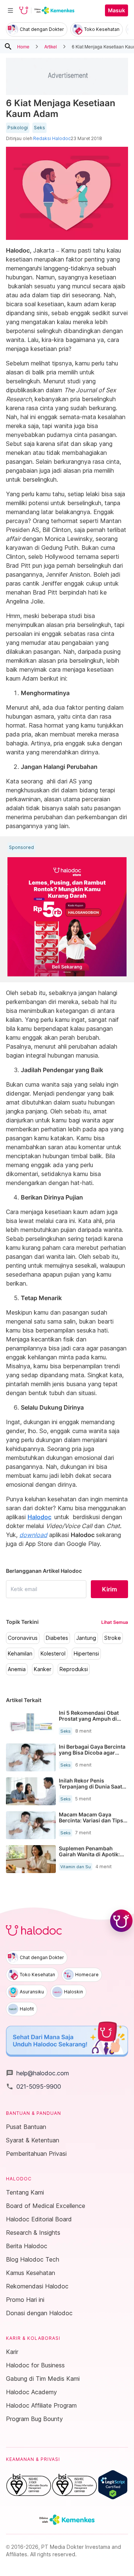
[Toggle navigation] (10, 10)
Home (23, 46)
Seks (39, 128)
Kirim (109, 1589)
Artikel (51, 46)
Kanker (43, 1669)
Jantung (86, 1638)
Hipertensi (86, 1654)
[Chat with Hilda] (121, 1921)
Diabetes (57, 1638)
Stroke (113, 1638)
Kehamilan (20, 1654)
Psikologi (18, 128)
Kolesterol (53, 1654)
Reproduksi (74, 1669)
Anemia (17, 1669)
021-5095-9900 (33, 2087)
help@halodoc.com (37, 2073)
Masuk (117, 10)
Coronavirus (23, 1638)
